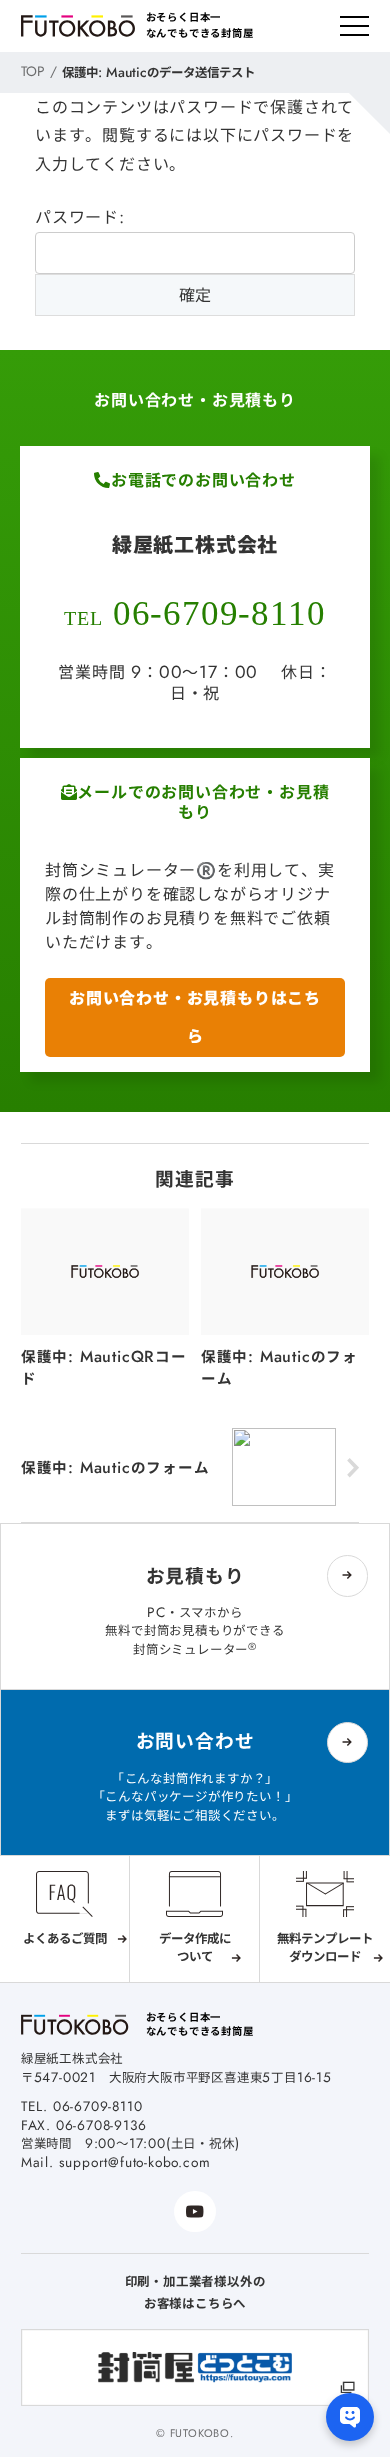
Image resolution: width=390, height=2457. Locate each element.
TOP (33, 71)
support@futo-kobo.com (135, 2162)
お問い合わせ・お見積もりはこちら (195, 1017)
